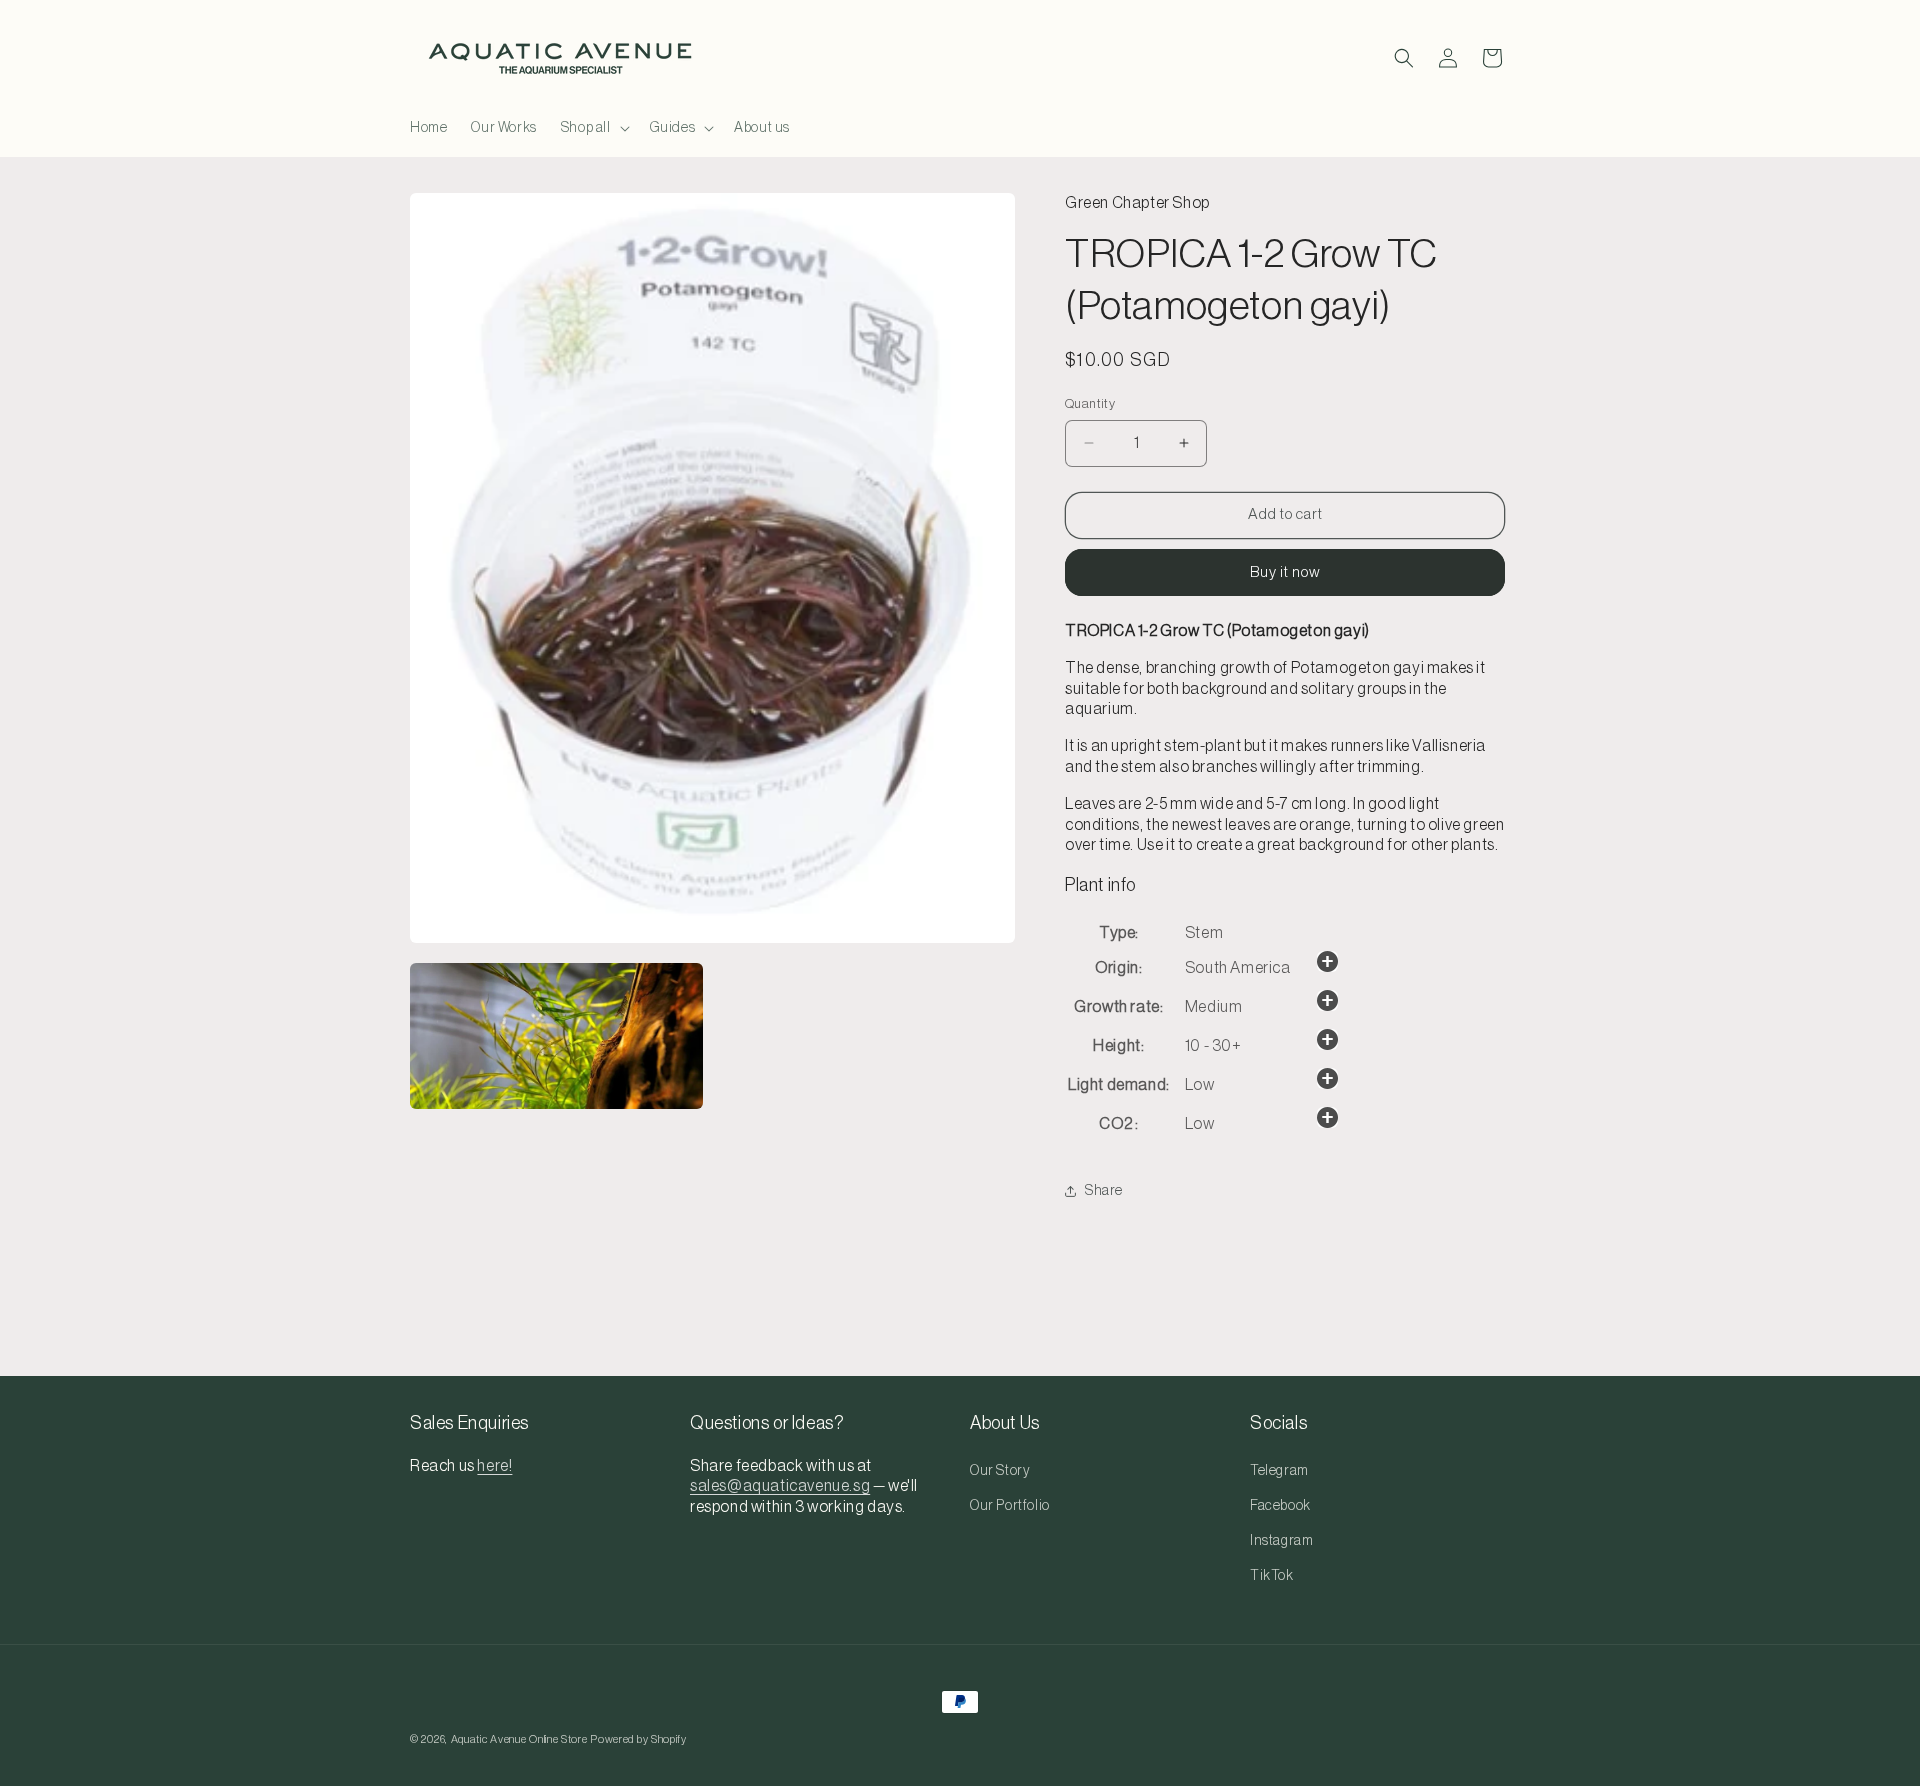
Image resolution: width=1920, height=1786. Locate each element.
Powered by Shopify (638, 1739)
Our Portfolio (1010, 1506)
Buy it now (1285, 572)
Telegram (1279, 1471)
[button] (593, 128)
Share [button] (1104, 1191)
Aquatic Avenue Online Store (519, 1739)
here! (494, 1466)
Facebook (1280, 1506)
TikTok (1272, 1576)
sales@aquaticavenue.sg (780, 1487)
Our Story (1000, 1471)
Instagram (1281, 1541)
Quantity (1090, 403)
